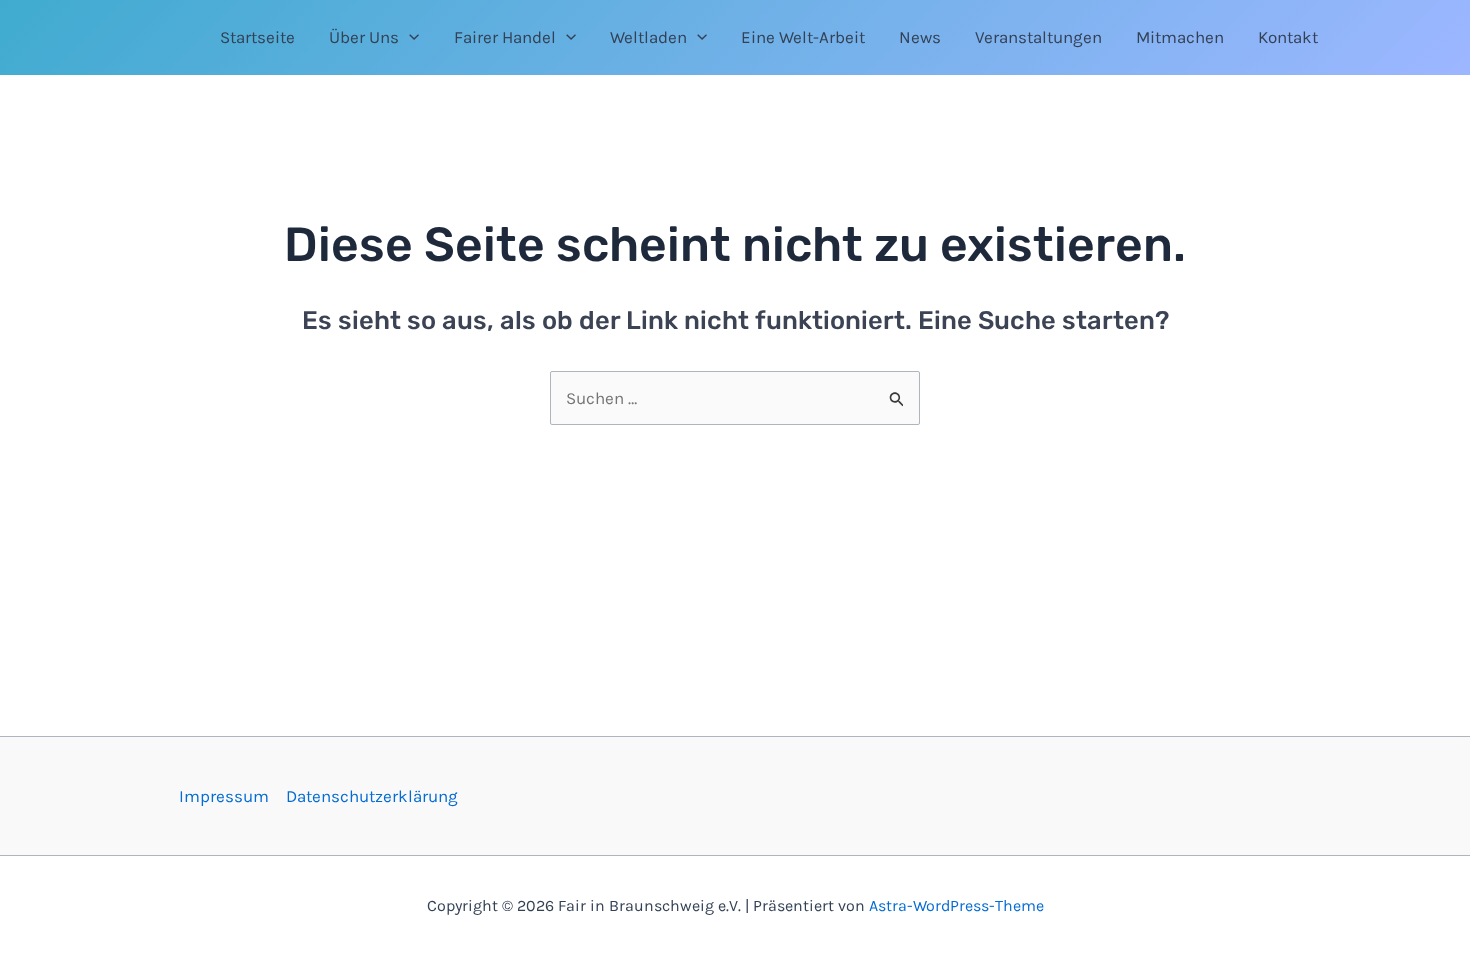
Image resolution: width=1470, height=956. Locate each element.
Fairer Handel (505, 37)
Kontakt (1288, 37)
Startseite (257, 37)
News (920, 37)
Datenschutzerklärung (372, 796)
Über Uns (364, 37)
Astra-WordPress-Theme (956, 905)
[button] (409, 37)
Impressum (224, 796)
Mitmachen (1180, 37)
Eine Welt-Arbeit (803, 37)
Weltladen (648, 37)
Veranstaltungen (1038, 37)
